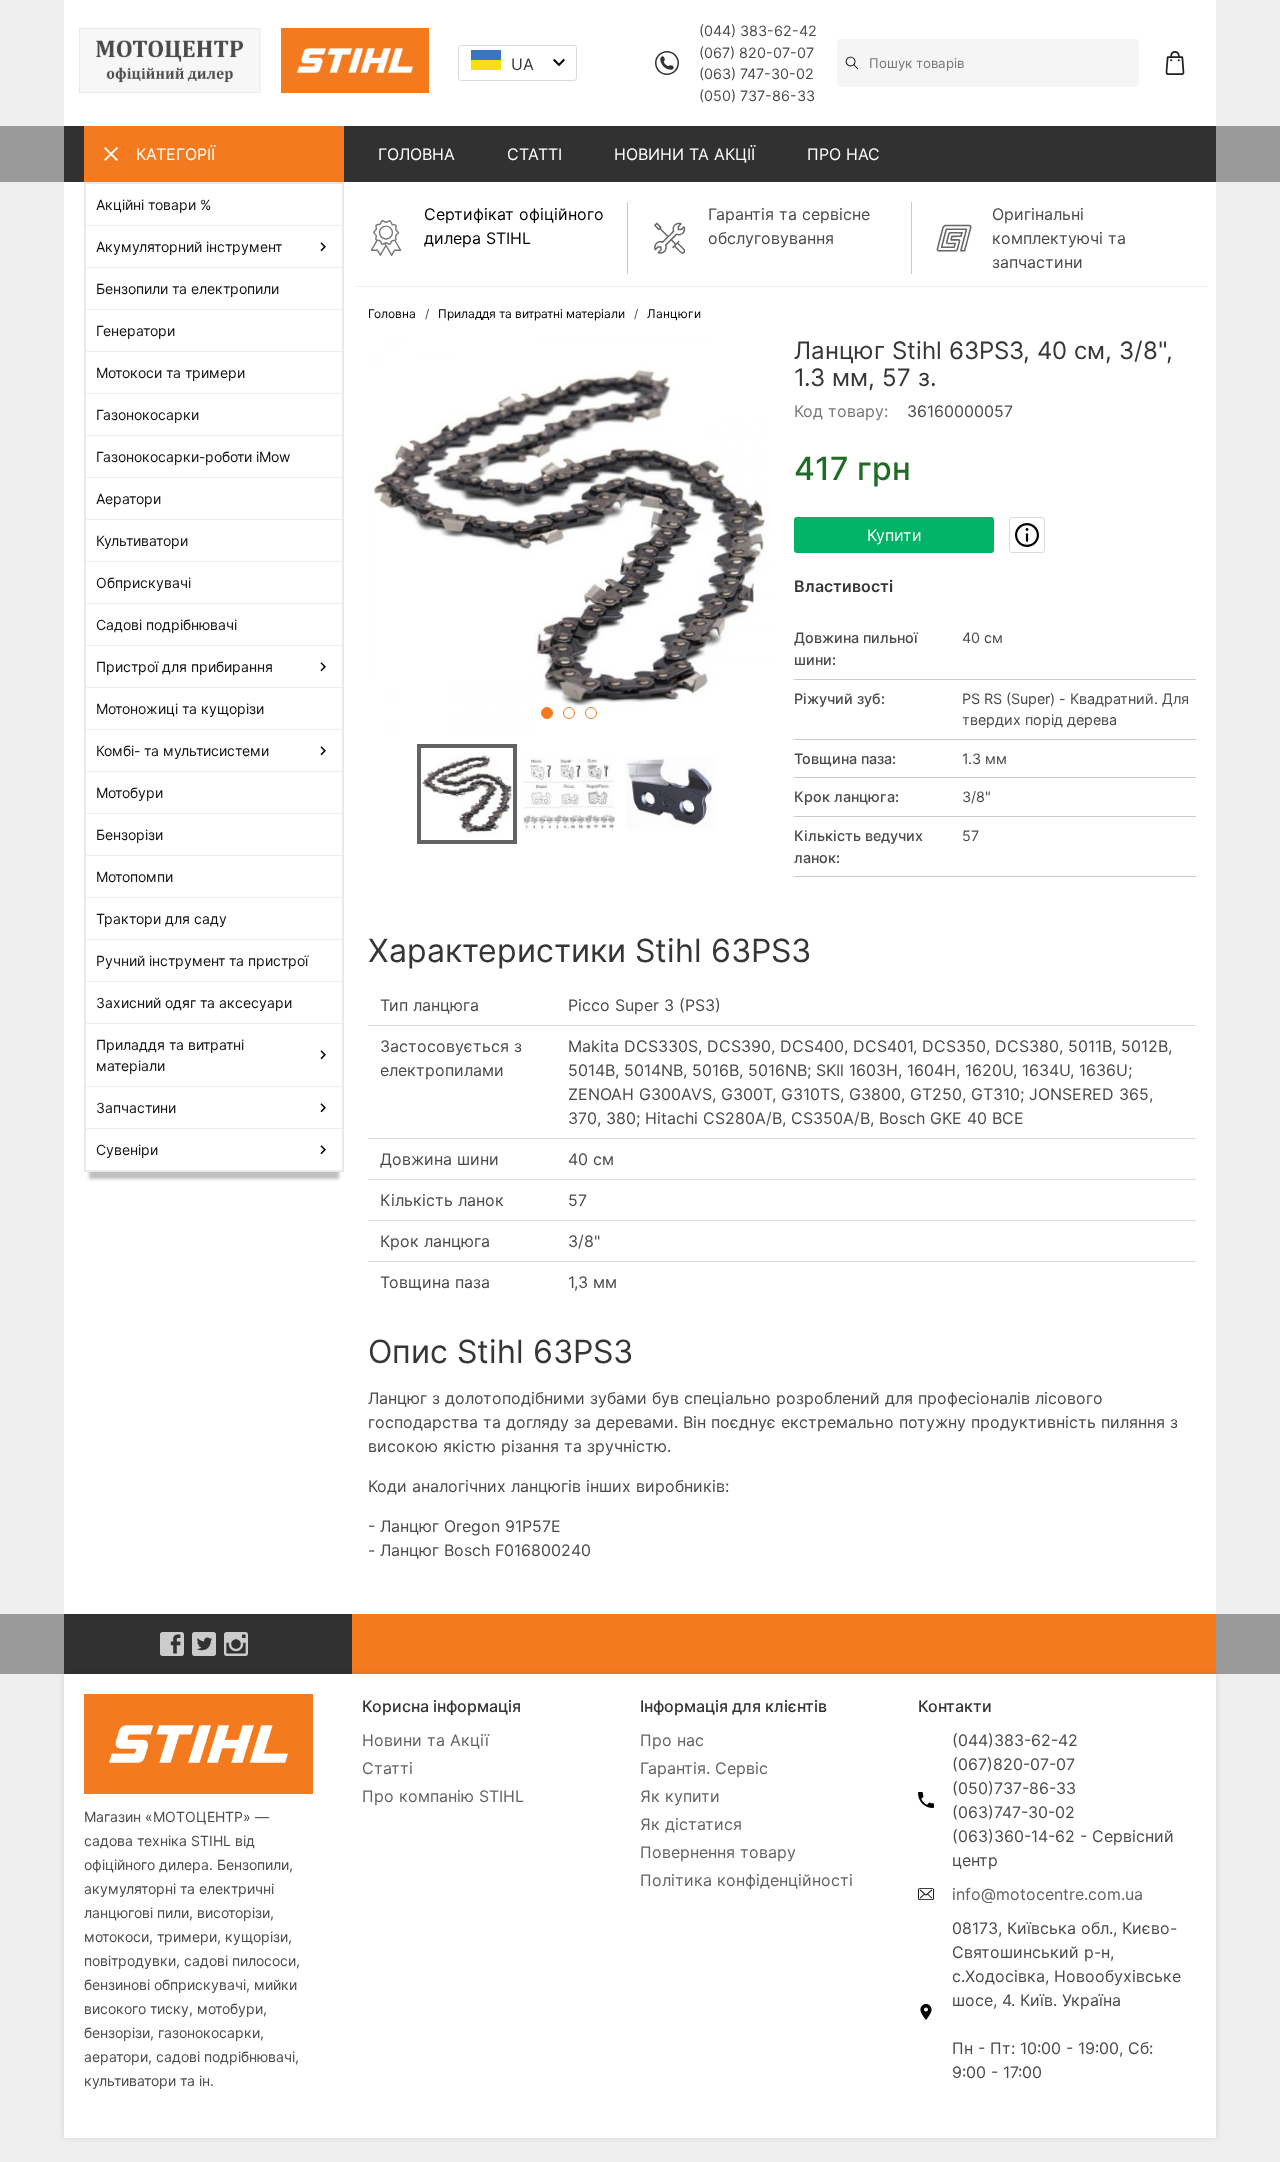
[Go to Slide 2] (569, 713)
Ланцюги (674, 313)
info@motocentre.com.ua (1047, 1894)
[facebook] (172, 1644)
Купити (894, 535)
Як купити (680, 1796)
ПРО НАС (843, 154)
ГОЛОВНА (416, 154)
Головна (392, 313)
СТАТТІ (534, 154)
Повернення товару (718, 1852)
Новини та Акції (425, 1740)
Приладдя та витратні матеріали (531, 313)
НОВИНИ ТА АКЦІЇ (684, 154)
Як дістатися (691, 1824)
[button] (569, 538)
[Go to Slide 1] (547, 713)
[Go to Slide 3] (591, 713)
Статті (387, 1768)
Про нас (672, 1740)
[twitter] (204, 1644)
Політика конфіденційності (746, 1880)
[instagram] (236, 1644)
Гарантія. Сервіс (704, 1768)
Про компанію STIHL (443, 1796)
